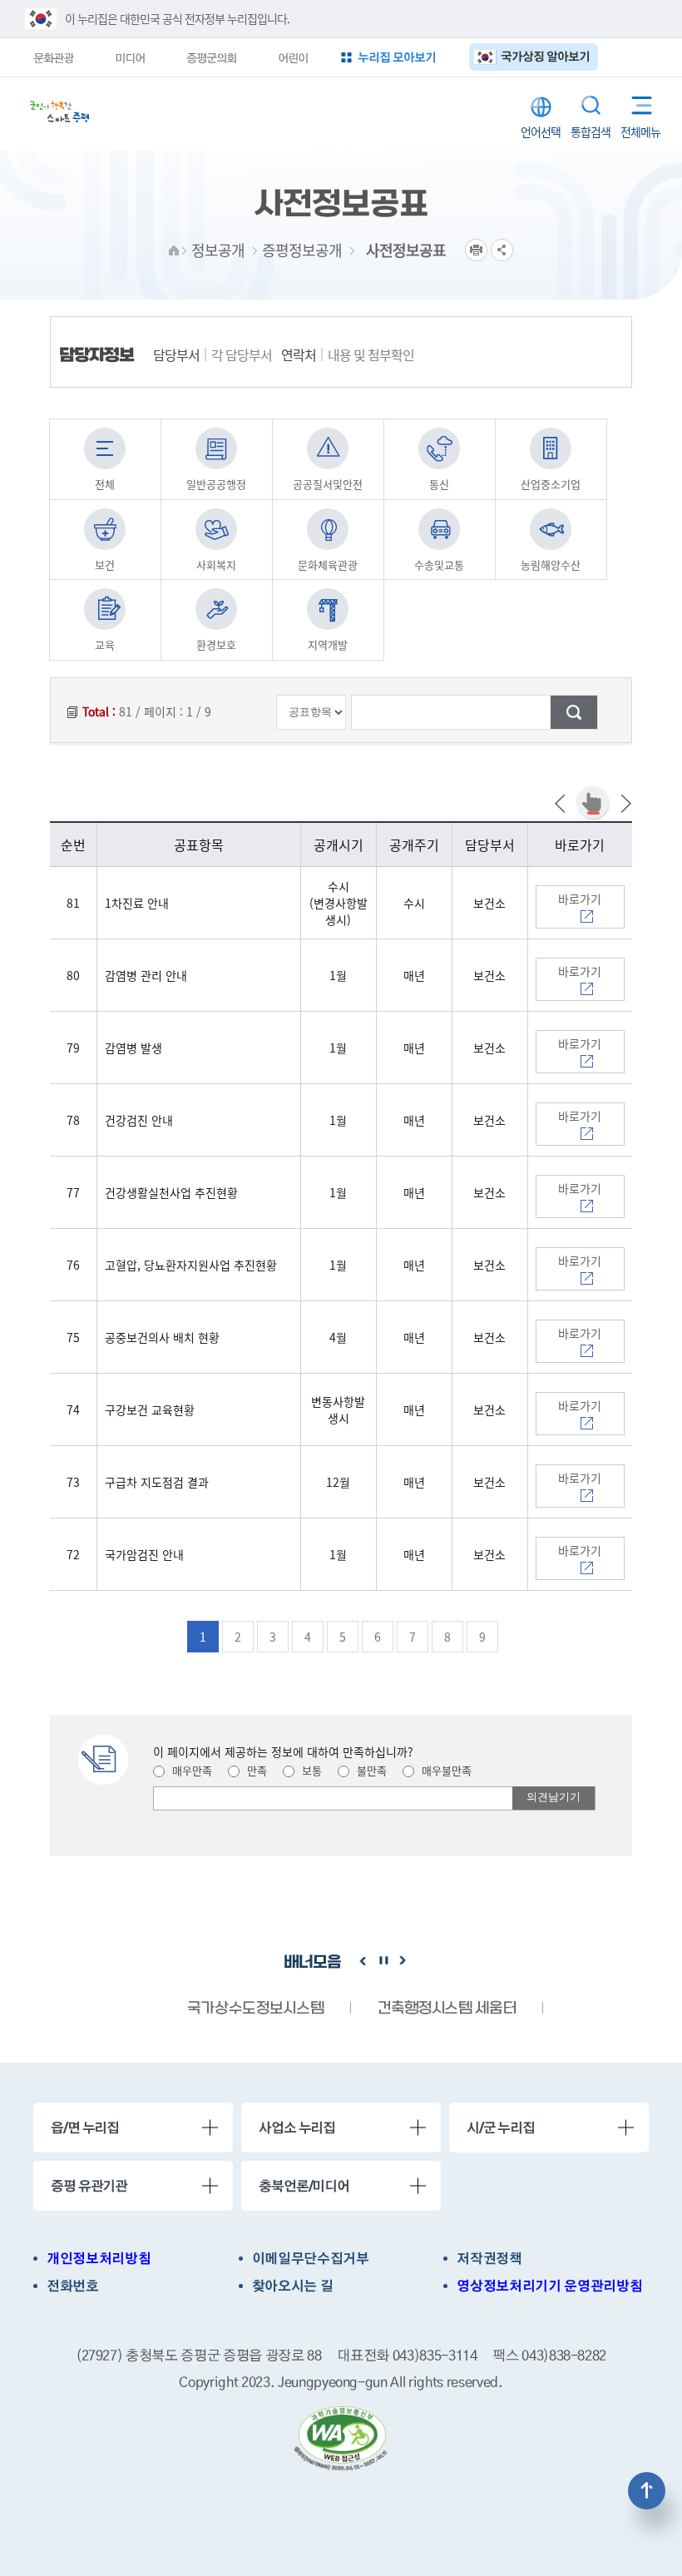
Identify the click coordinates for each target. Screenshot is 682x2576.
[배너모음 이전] (363, 1961)
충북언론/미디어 (304, 2186)
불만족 (370, 1770)
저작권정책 (489, 2259)
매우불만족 (445, 1770)
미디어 (130, 57)
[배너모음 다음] (403, 1961)
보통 (310, 1770)
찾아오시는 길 (293, 2286)
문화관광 (53, 57)
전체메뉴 (636, 102)
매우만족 (190, 1770)
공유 (502, 250)
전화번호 (73, 2286)
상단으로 (647, 2491)
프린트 (476, 250)
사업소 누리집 (297, 2128)
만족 (255, 1770)
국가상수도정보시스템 (255, 2009)
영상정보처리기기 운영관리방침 (549, 2286)
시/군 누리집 (501, 2128)
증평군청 (59, 111)
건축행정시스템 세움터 (447, 2009)
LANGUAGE (541, 107)
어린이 (293, 57)
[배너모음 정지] (383, 1961)
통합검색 (591, 105)
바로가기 (580, 899)
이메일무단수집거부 (311, 2259)
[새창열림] (341, 2439)
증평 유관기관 (89, 2186)
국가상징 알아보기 (545, 56)
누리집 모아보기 (397, 57)
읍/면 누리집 (85, 2128)
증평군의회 (211, 57)
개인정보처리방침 (99, 2259)
